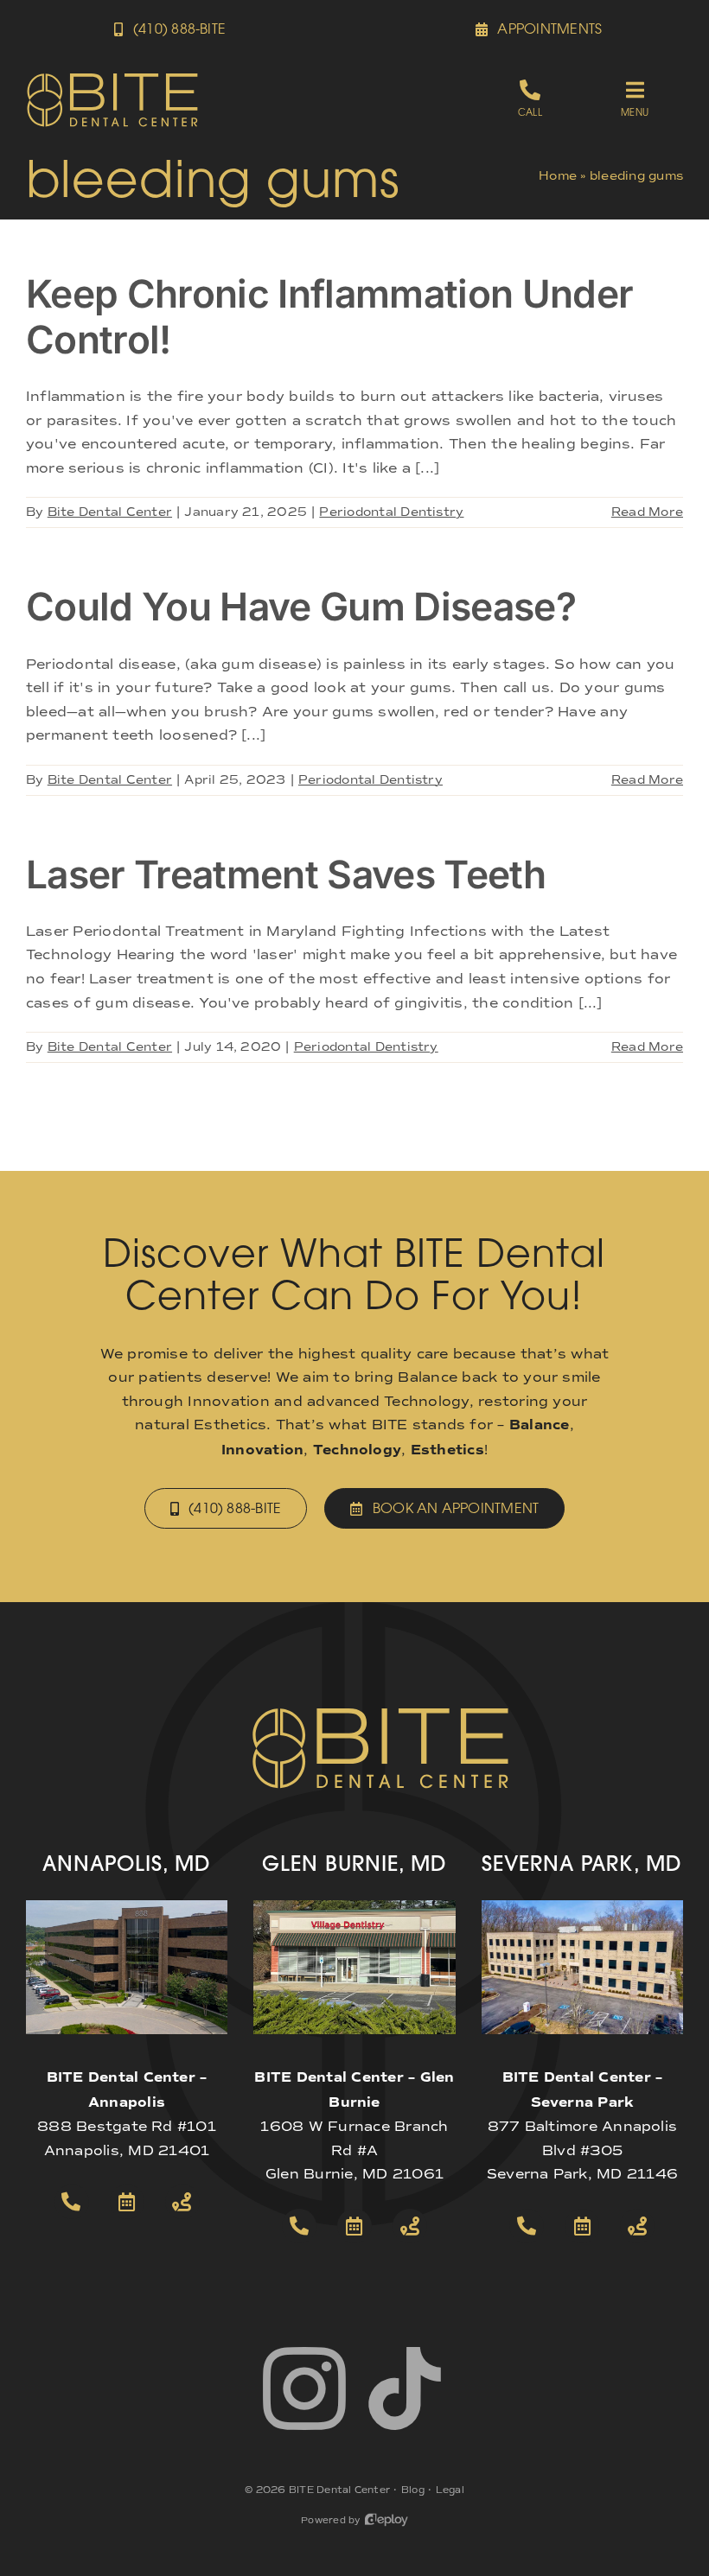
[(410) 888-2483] (530, 100)
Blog (413, 2490)
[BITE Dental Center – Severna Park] (582, 1907)
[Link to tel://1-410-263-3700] (72, 2202)
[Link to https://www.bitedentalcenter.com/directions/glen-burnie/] (410, 2226)
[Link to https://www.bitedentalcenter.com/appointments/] (127, 2202)
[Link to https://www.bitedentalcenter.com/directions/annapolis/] (182, 2202)
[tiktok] (405, 2388)
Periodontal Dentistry (391, 512)
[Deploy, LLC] (386, 2520)
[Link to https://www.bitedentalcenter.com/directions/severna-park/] (637, 2226)
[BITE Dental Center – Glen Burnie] (354, 1907)
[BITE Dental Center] (112, 78)
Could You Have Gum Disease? (301, 607)
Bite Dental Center (110, 512)
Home (558, 176)
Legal (450, 2490)
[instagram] (304, 2388)
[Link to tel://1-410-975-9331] (527, 2226)
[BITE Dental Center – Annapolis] (127, 1907)
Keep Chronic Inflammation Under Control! (329, 317)
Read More (647, 512)
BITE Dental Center (339, 2490)
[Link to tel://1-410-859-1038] (299, 2226)
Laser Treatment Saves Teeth (286, 875)
